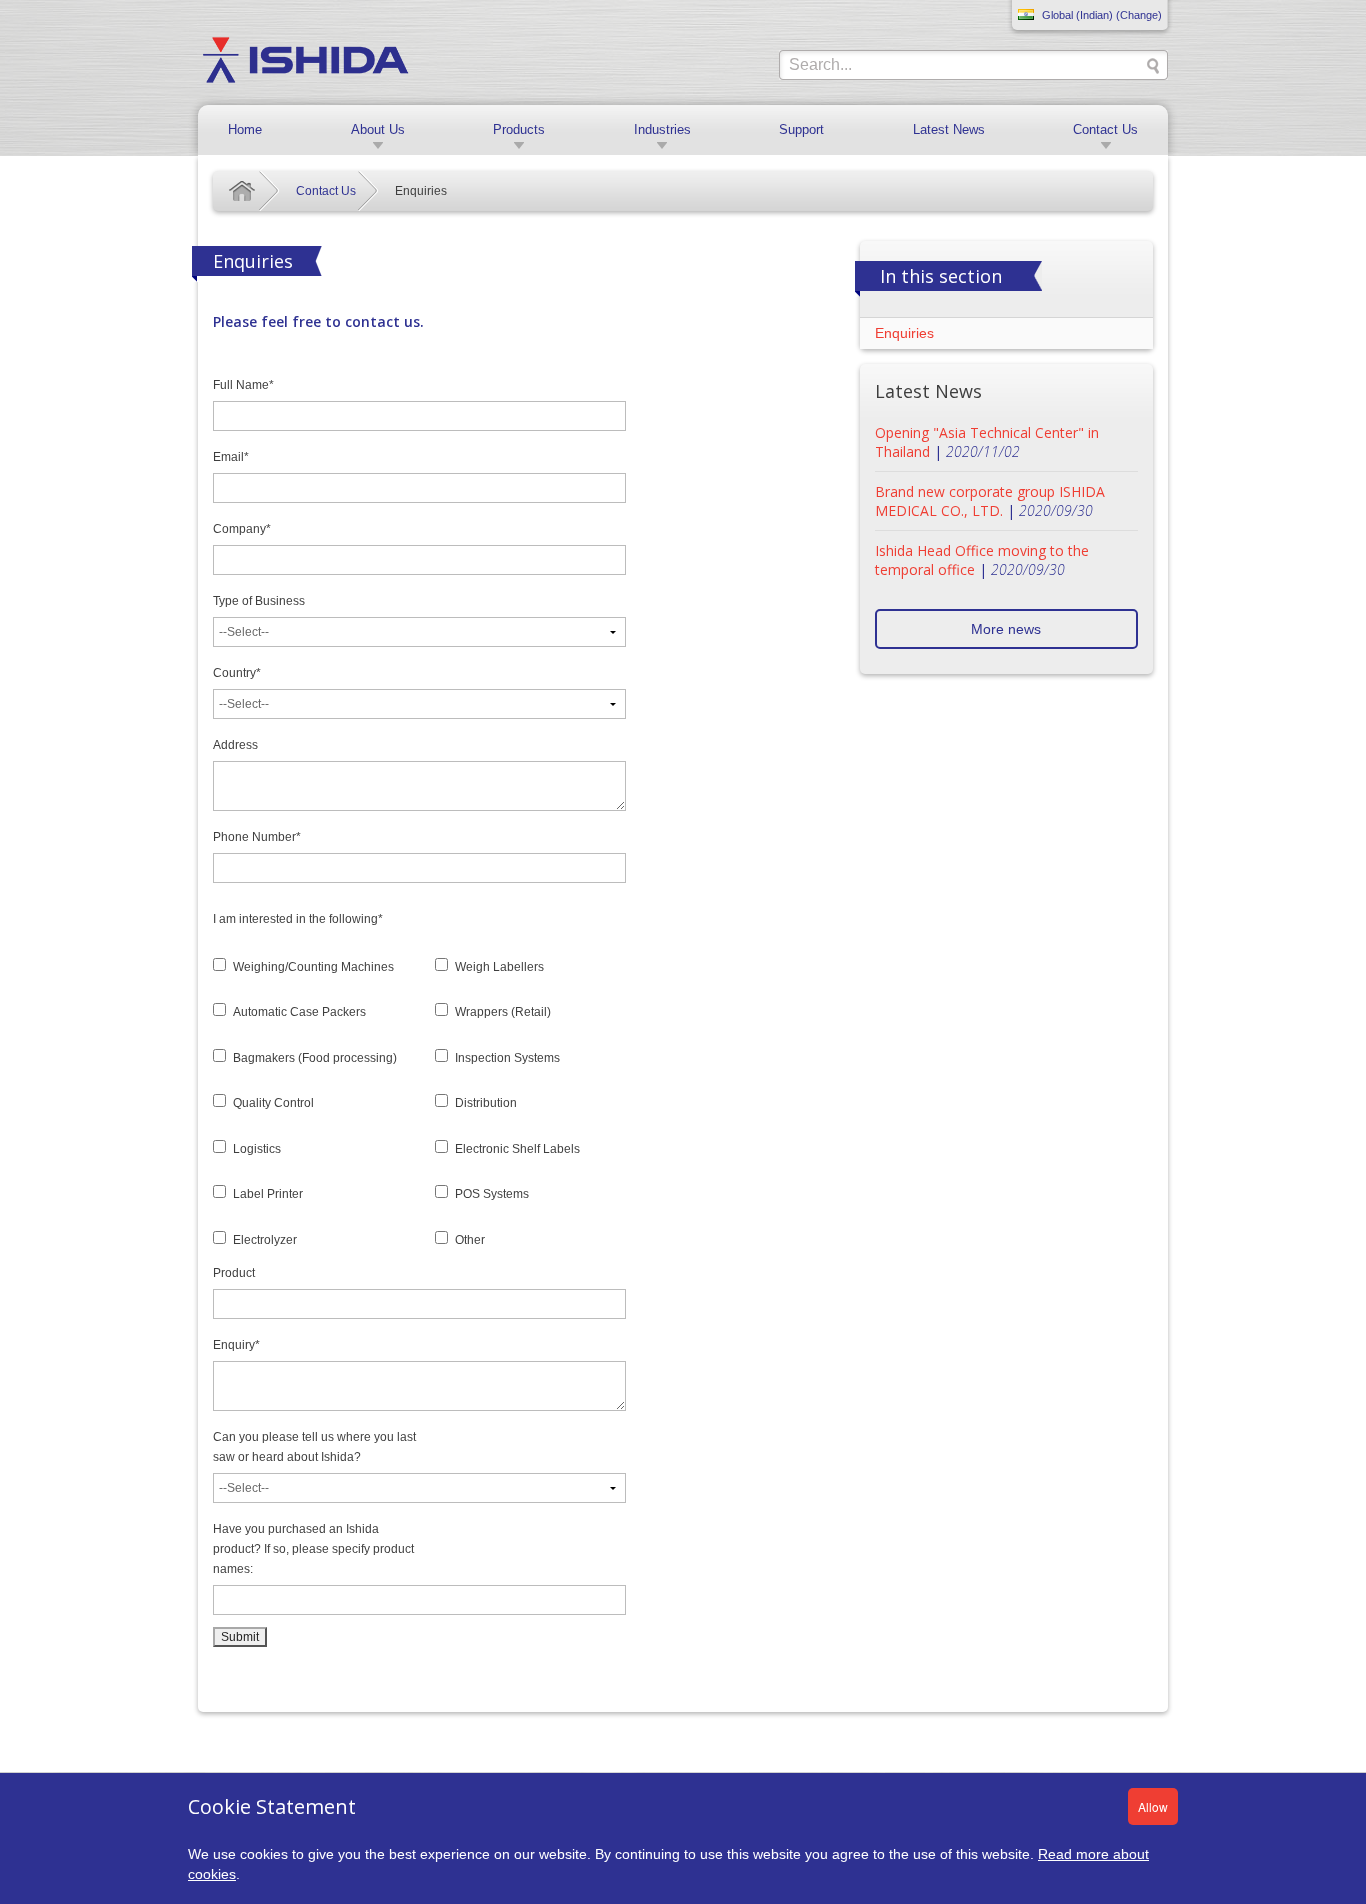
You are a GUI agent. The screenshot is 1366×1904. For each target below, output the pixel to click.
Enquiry (236, 1345)
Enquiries (904, 333)
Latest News (949, 129)
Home (245, 129)
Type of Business (259, 601)
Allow (1153, 1806)
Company (242, 529)
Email (231, 457)
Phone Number (257, 837)
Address (235, 745)
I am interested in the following (298, 919)
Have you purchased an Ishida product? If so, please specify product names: (313, 1549)
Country (237, 673)
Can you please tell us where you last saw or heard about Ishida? (314, 1447)
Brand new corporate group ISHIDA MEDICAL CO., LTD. (990, 501)
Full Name (243, 385)
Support (801, 129)
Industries (662, 129)
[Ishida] (305, 59)
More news (1006, 629)
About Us (378, 129)
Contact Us (1105, 129)
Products (519, 129)
